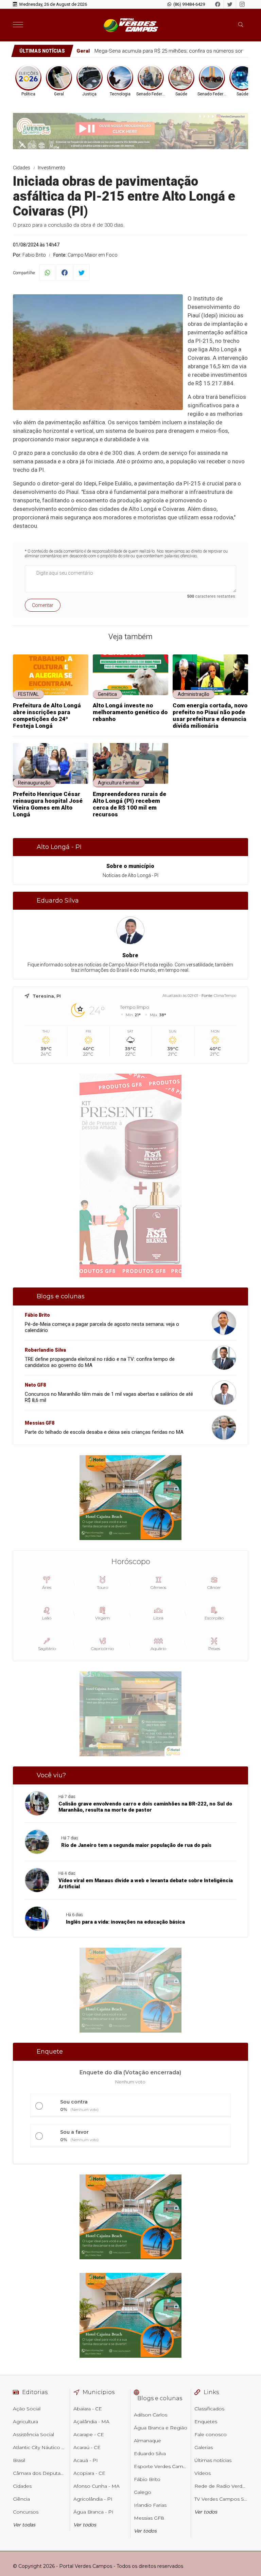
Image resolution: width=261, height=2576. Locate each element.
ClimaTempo (225, 996)
